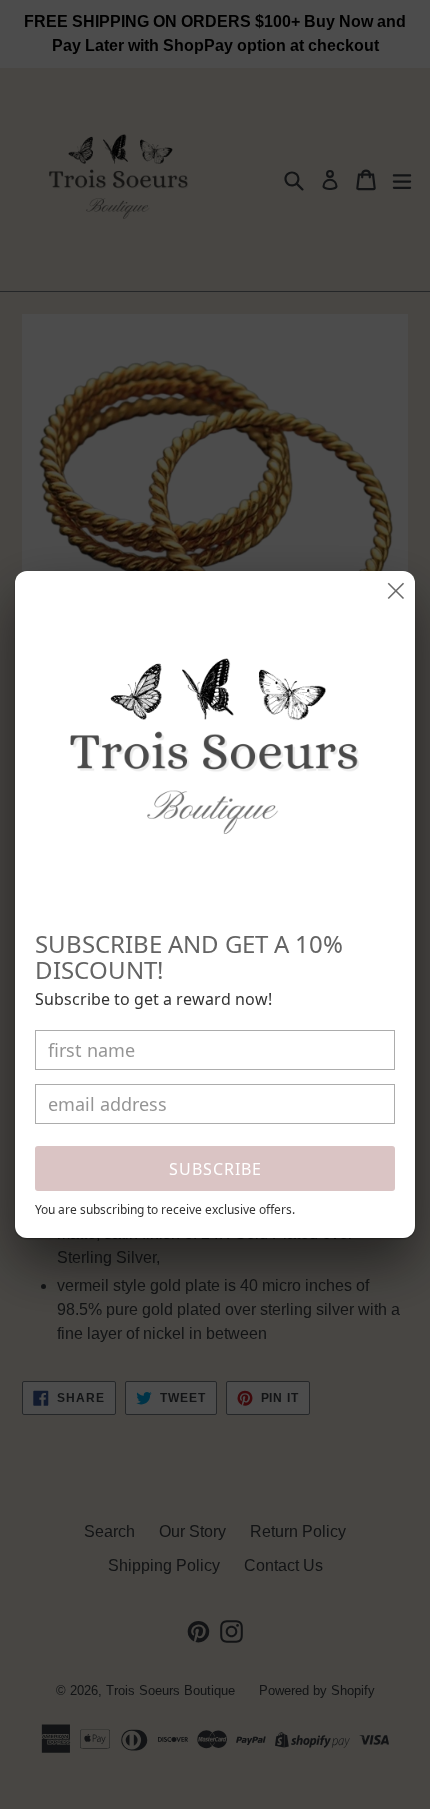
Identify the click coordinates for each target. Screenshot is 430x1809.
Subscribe (215, 1169)
